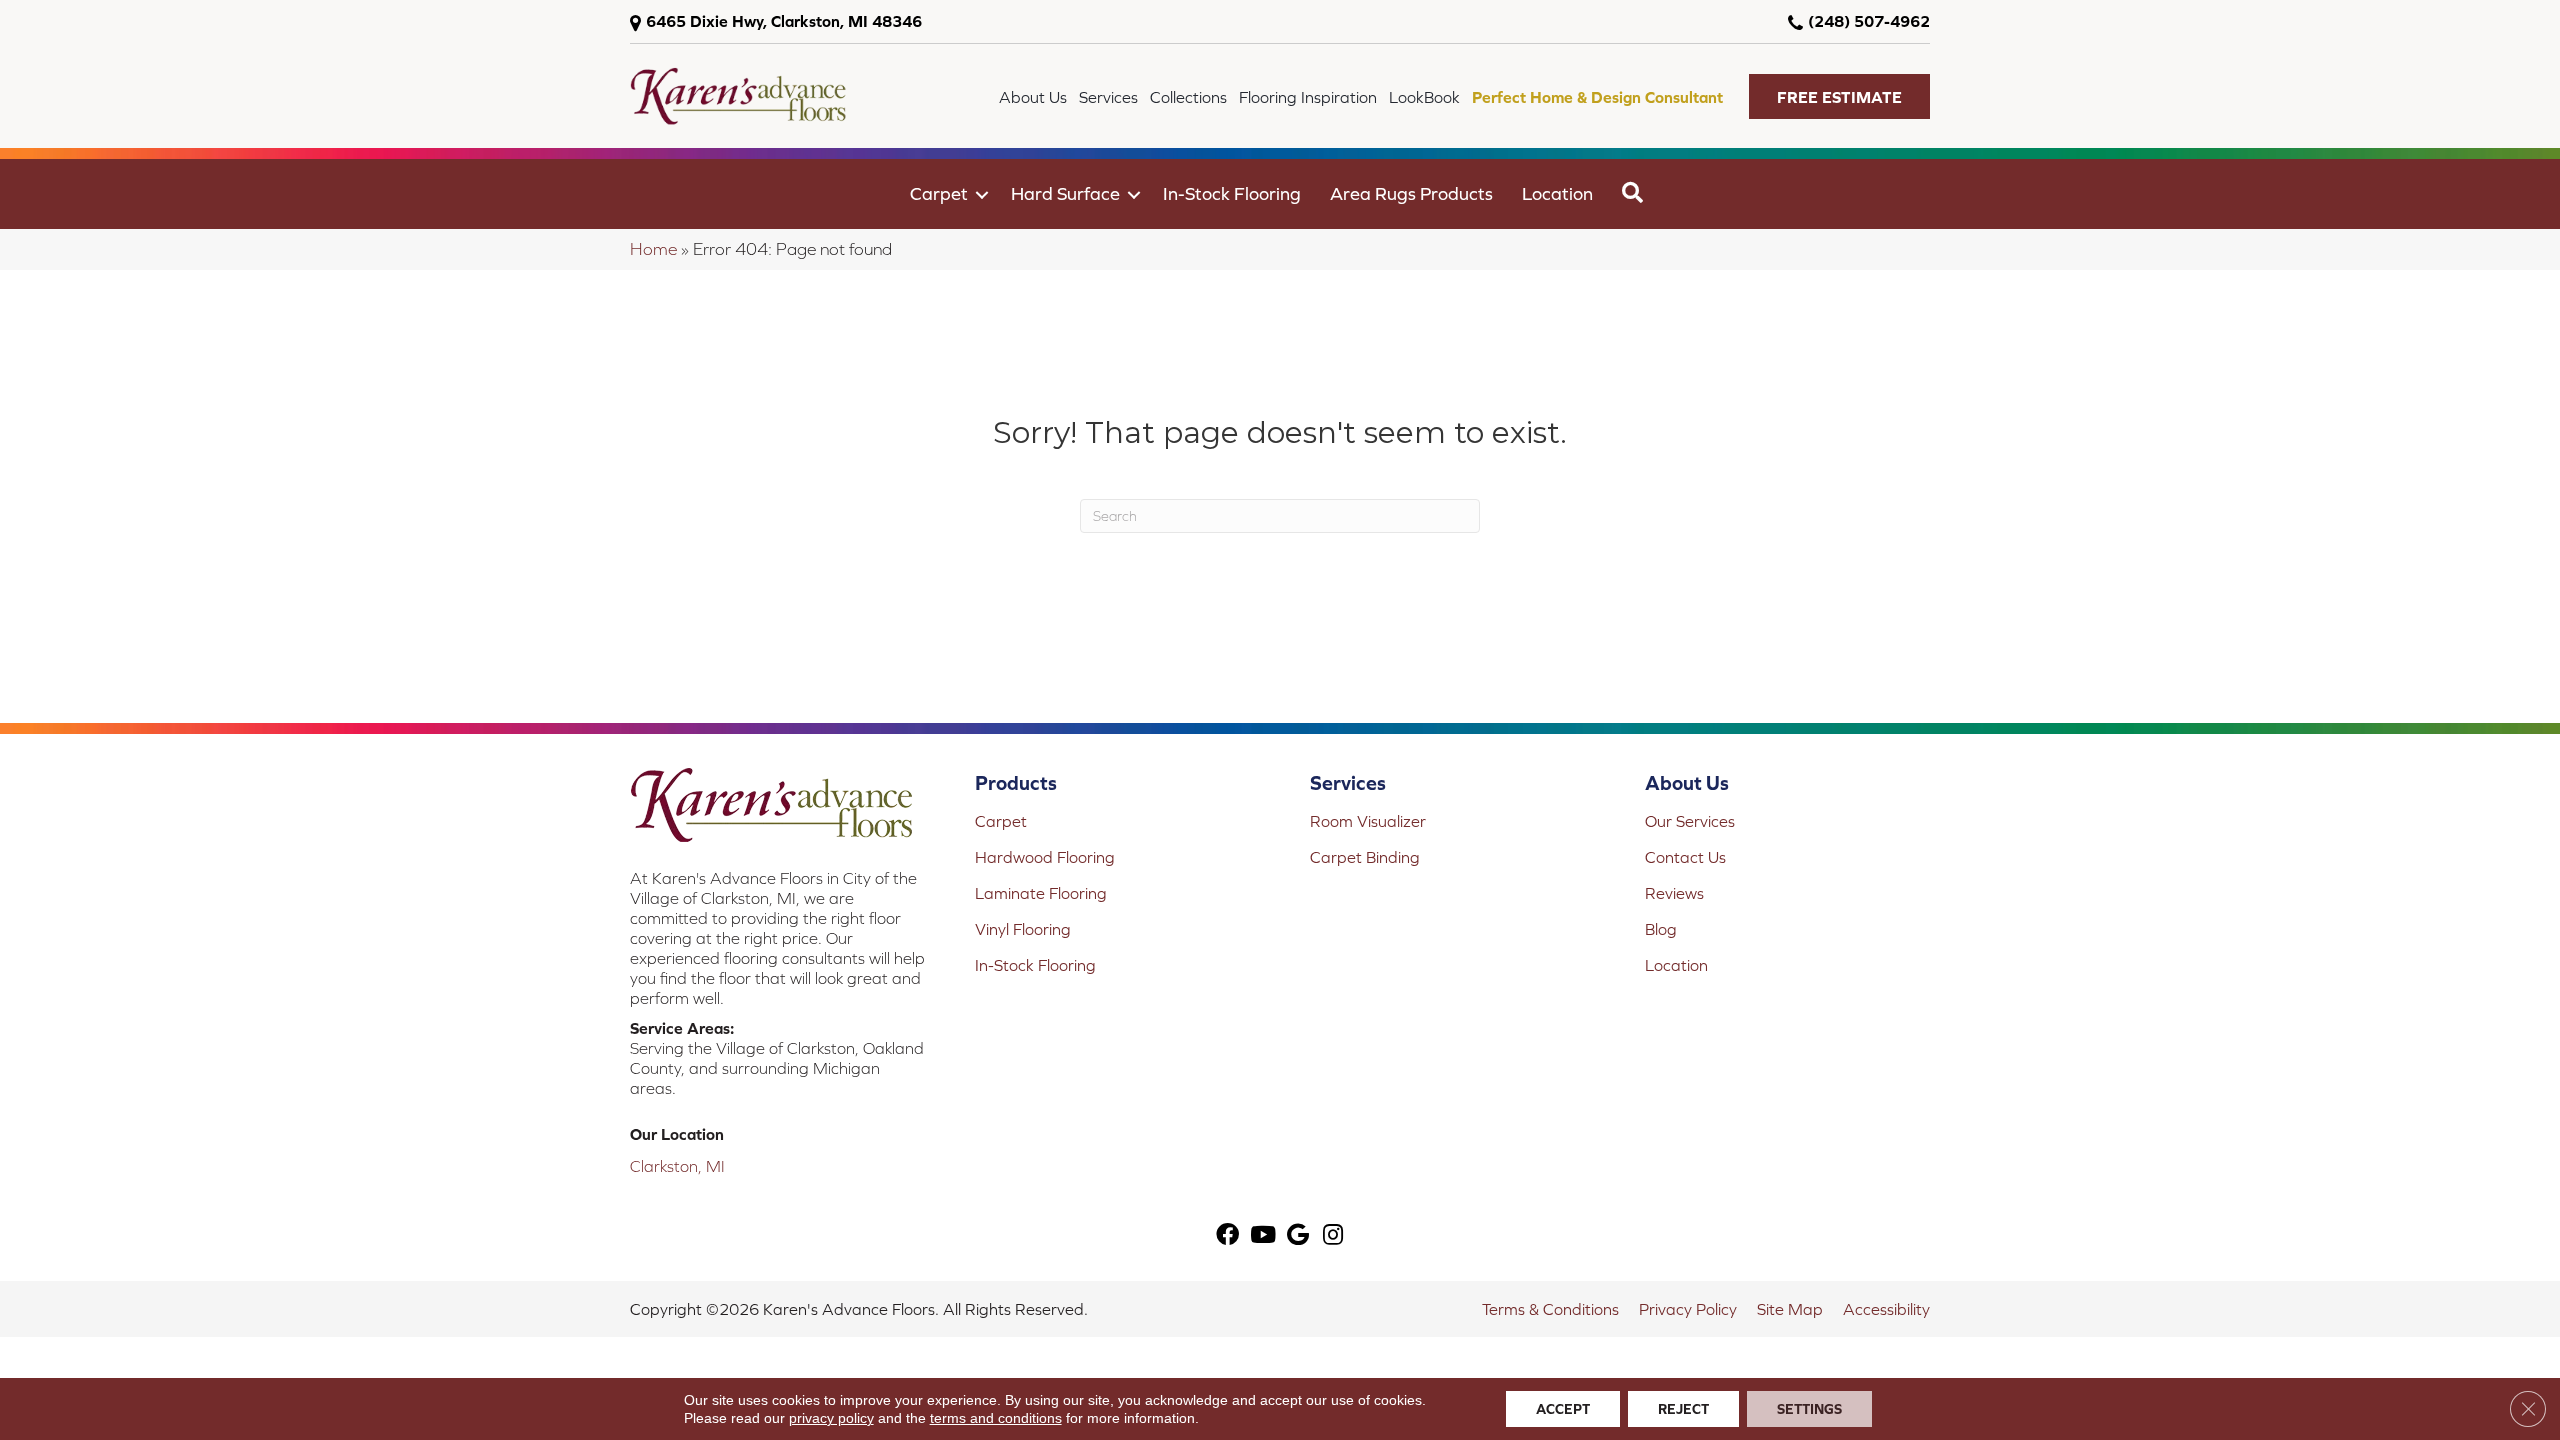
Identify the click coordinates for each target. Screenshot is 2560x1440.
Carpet (939, 193)
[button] (1839, 96)
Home (653, 249)
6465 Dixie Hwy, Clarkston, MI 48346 (784, 21)
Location (1557, 193)
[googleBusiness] (1298, 1236)
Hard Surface (1065, 193)
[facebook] (1227, 1236)
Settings (1809, 1409)
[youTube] (1263, 1236)
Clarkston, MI (677, 1166)
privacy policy (831, 1418)
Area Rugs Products (1411, 193)
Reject (1683, 1409)
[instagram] (1333, 1236)
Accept (1563, 1409)
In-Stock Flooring (1232, 193)
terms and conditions (996, 1418)
